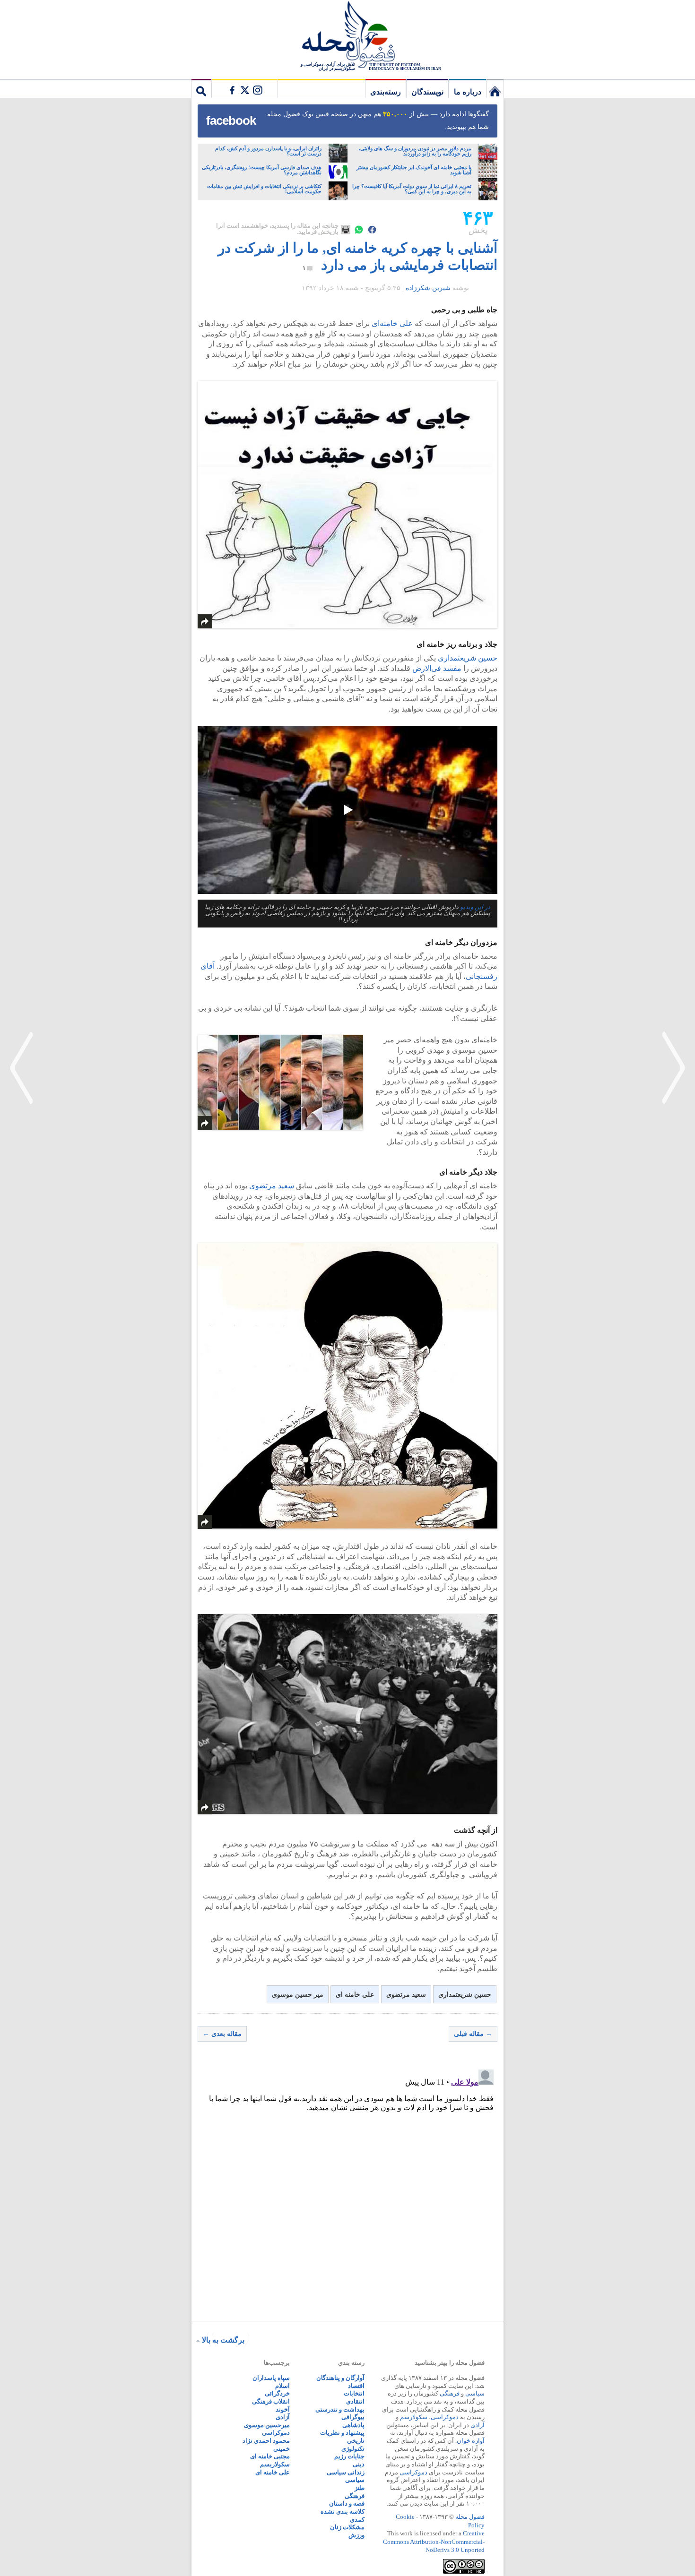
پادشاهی (353, 2425)
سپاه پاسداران (271, 2378)
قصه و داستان (347, 2503)
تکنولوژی (353, 2449)
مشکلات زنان (347, 2527)
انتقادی (355, 2401)
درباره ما (468, 92)
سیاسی (475, 2393)
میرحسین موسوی (267, 2425)
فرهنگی (450, 2393)
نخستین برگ (495, 88)
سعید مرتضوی (271, 1186)
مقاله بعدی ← (222, 2034)
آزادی (478, 2425)
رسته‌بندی (386, 92)
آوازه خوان (471, 2441)
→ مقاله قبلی (473, 2034)
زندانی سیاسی (346, 2472)
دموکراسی (445, 2417)
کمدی (357, 2520)
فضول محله (347, 35)
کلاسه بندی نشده (343, 2512)
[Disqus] (347, 2184)
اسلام (282, 2386)
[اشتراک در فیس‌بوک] (372, 230)
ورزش (356, 2535)
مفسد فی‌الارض (437, 668)
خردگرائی (277, 2393)
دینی (359, 2464)
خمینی (282, 2449)
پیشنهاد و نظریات (342, 2433)
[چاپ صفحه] (346, 230)
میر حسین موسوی (298, 1995)
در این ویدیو (475, 907)
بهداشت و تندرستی (340, 2409)
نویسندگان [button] (427, 92)
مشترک (244, 88)
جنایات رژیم (349, 2456)
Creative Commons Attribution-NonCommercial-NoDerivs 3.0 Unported (434, 2542)
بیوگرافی (353, 2417)
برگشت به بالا (223, 2340)
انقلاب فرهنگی (271, 2401)
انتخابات (354, 2393)
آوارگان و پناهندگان (340, 2378)
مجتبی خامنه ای (270, 2456)
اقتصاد (356, 2386)
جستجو (201, 88)
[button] (347, 810)
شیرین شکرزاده (428, 288)
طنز (360, 2488)
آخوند (283, 2409)
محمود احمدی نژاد (266, 2441)
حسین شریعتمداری (468, 658)
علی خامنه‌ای (392, 323)
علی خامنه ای (355, 1995)
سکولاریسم (275, 2464)
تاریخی (356, 2441)
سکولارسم (414, 2417)
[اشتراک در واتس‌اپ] (359, 230)
